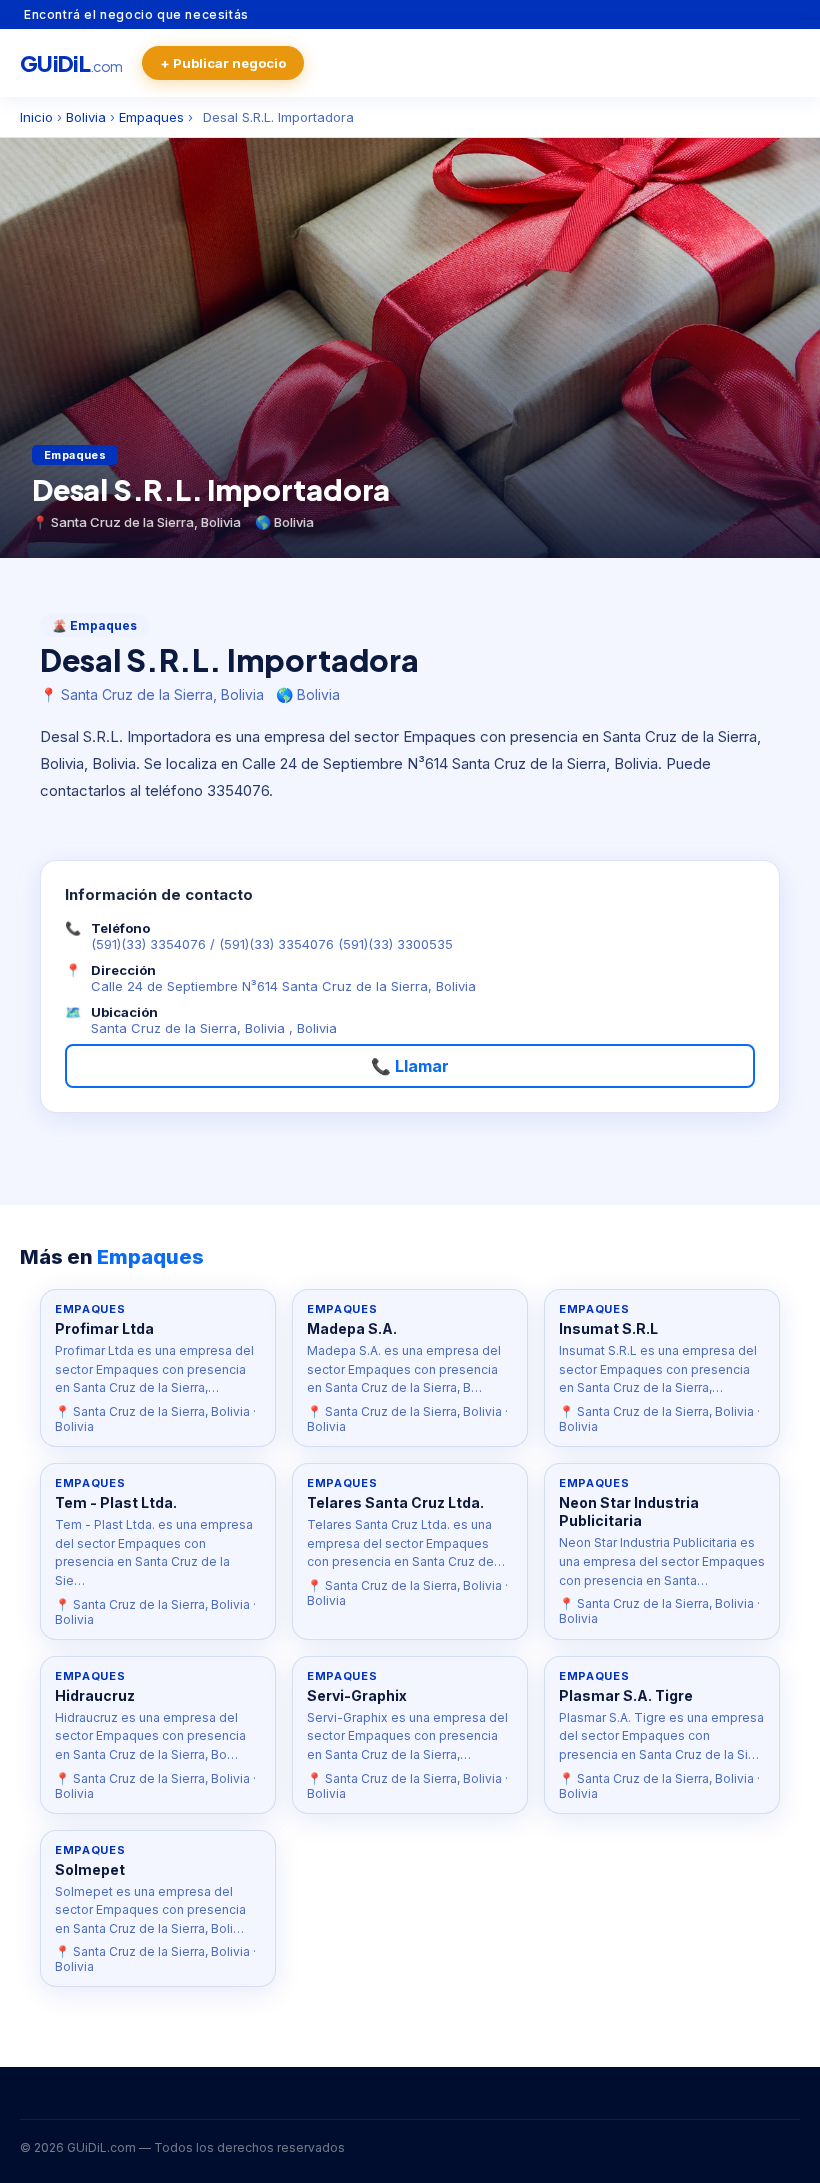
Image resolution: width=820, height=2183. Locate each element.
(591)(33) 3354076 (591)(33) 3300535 (336, 944)
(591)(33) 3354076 (148, 944)
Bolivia (86, 117)
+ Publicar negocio (223, 63)
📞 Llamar (410, 1066)
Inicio (36, 117)
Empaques (151, 117)
